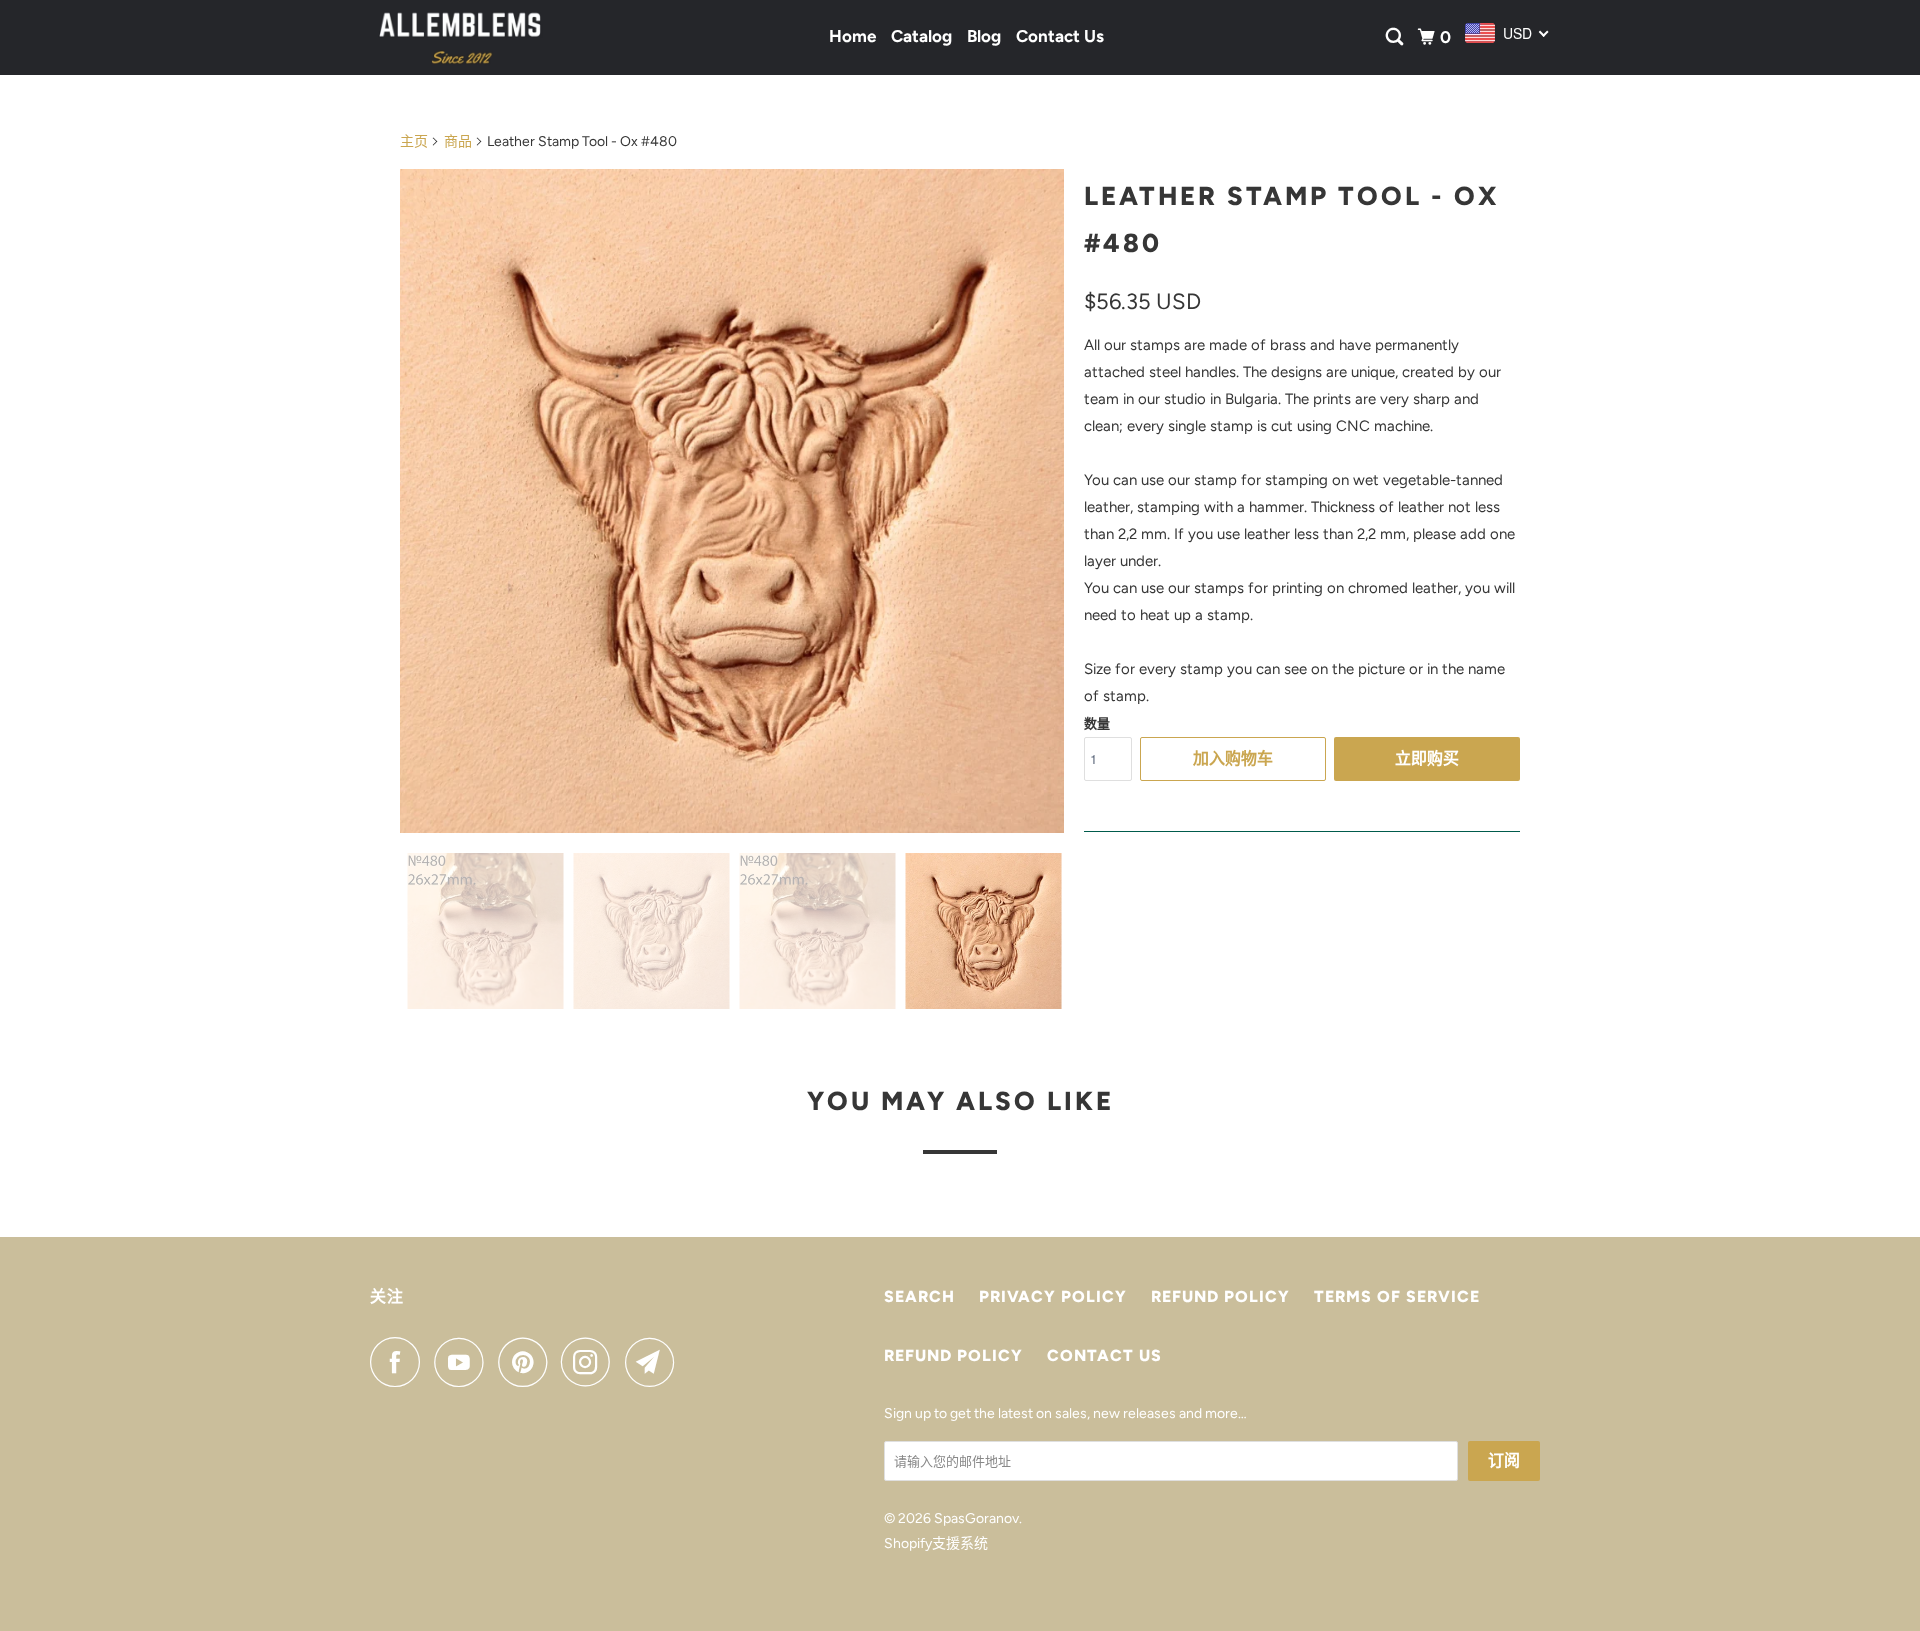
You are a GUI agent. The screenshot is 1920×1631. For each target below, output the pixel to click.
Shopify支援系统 (936, 1543)
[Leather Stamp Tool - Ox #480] (732, 501)
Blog (984, 36)
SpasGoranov (976, 1518)
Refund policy (1220, 1296)
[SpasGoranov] (460, 37)
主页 (414, 141)
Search (919, 1296)
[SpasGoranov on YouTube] (464, 1362)
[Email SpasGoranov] (655, 1362)
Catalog (921, 36)
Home (852, 36)
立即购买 (1427, 758)
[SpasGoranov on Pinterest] (527, 1362)
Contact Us (1060, 36)
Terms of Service (1397, 1296)
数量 (1097, 723)
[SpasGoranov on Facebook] (400, 1362)
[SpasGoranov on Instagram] (591, 1362)
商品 (458, 141)
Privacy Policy (1053, 1296)
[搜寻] (1396, 37)
